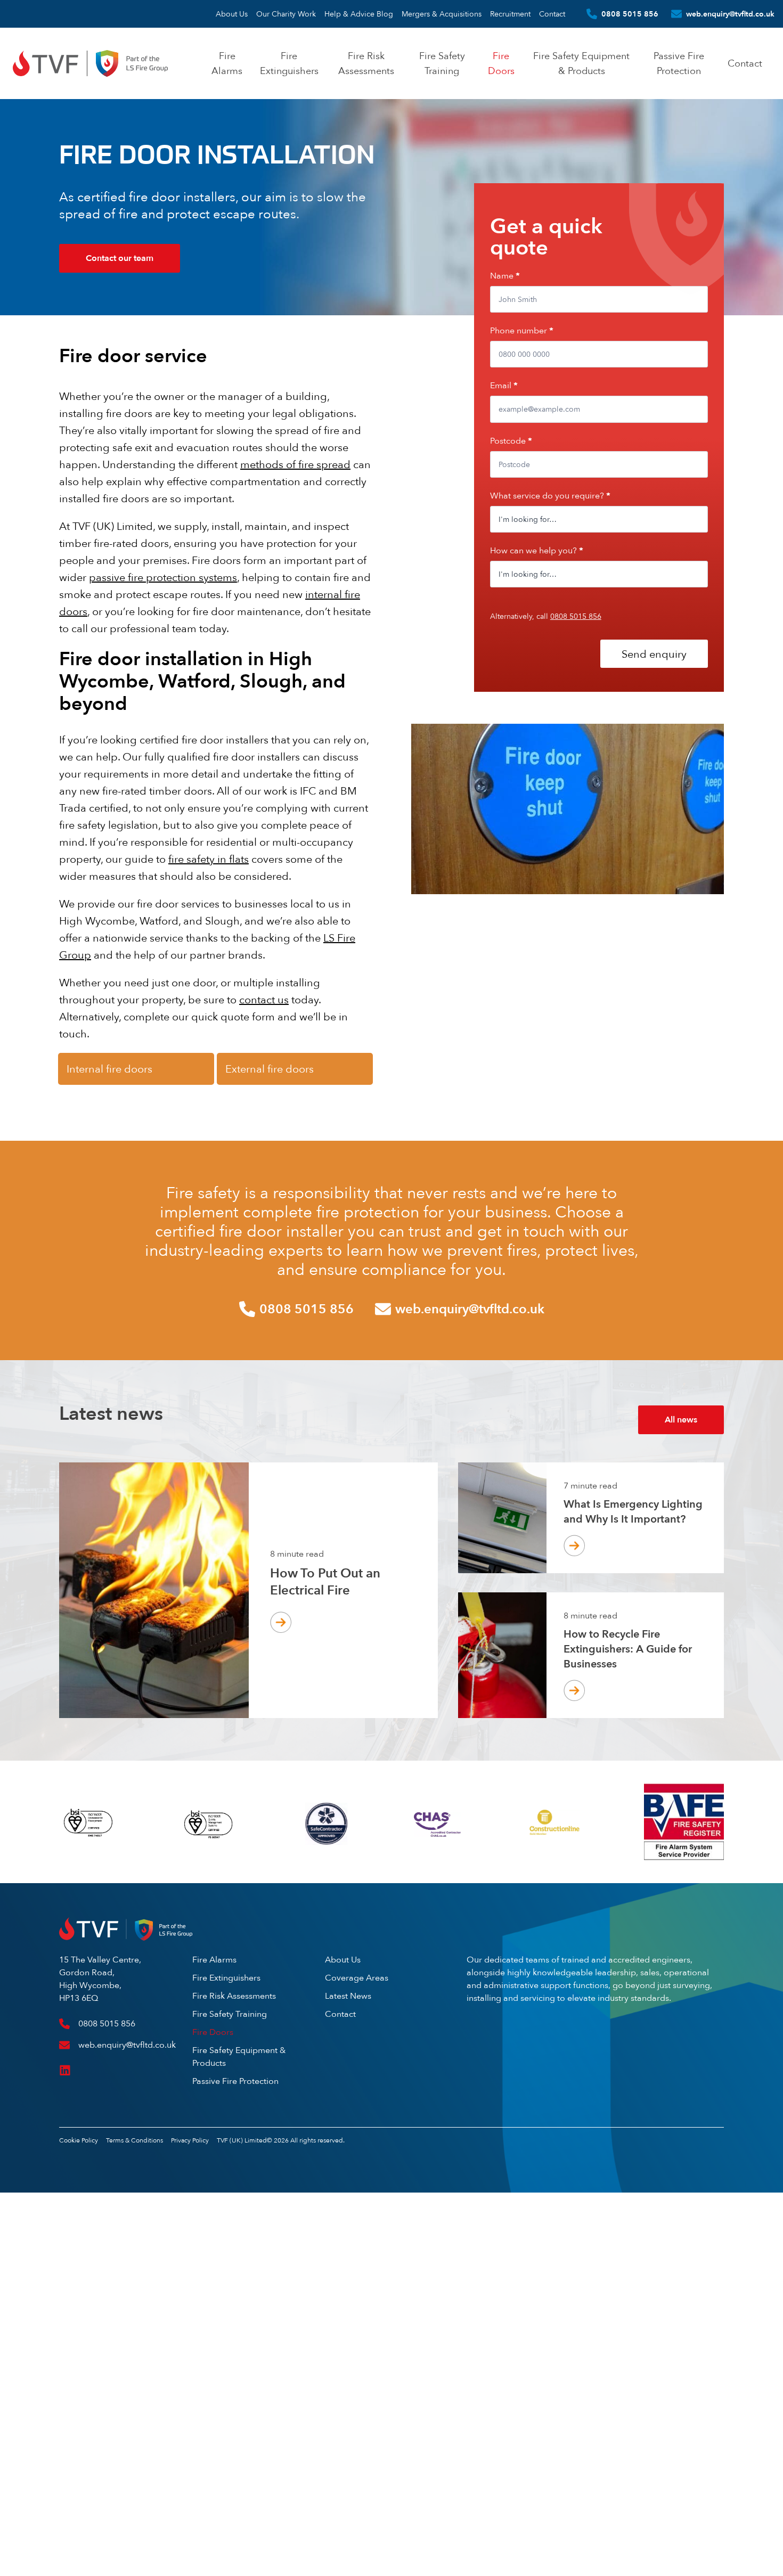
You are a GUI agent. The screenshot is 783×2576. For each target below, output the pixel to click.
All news (681, 1420)
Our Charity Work (286, 14)
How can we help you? (537, 550)
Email (504, 385)
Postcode (511, 441)
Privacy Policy (190, 2140)
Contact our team (120, 258)
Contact (552, 14)
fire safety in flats (209, 859)
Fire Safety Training (230, 2014)
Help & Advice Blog (359, 14)
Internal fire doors (109, 1069)
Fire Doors (213, 2032)
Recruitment (510, 14)
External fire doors (270, 1069)
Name (505, 276)
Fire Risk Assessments (234, 1996)
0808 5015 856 (630, 14)
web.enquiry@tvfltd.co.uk (730, 14)
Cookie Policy (79, 2140)
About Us (232, 14)
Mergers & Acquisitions (442, 14)
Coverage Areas (357, 1978)
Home (68, 341)
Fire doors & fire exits (126, 341)
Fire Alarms (214, 1960)
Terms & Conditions (134, 2140)
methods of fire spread (295, 464)
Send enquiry (654, 654)
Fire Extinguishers (226, 1978)
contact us (264, 999)
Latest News (348, 1996)
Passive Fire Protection (235, 2081)
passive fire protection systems (163, 577)
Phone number (522, 330)
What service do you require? (550, 496)
